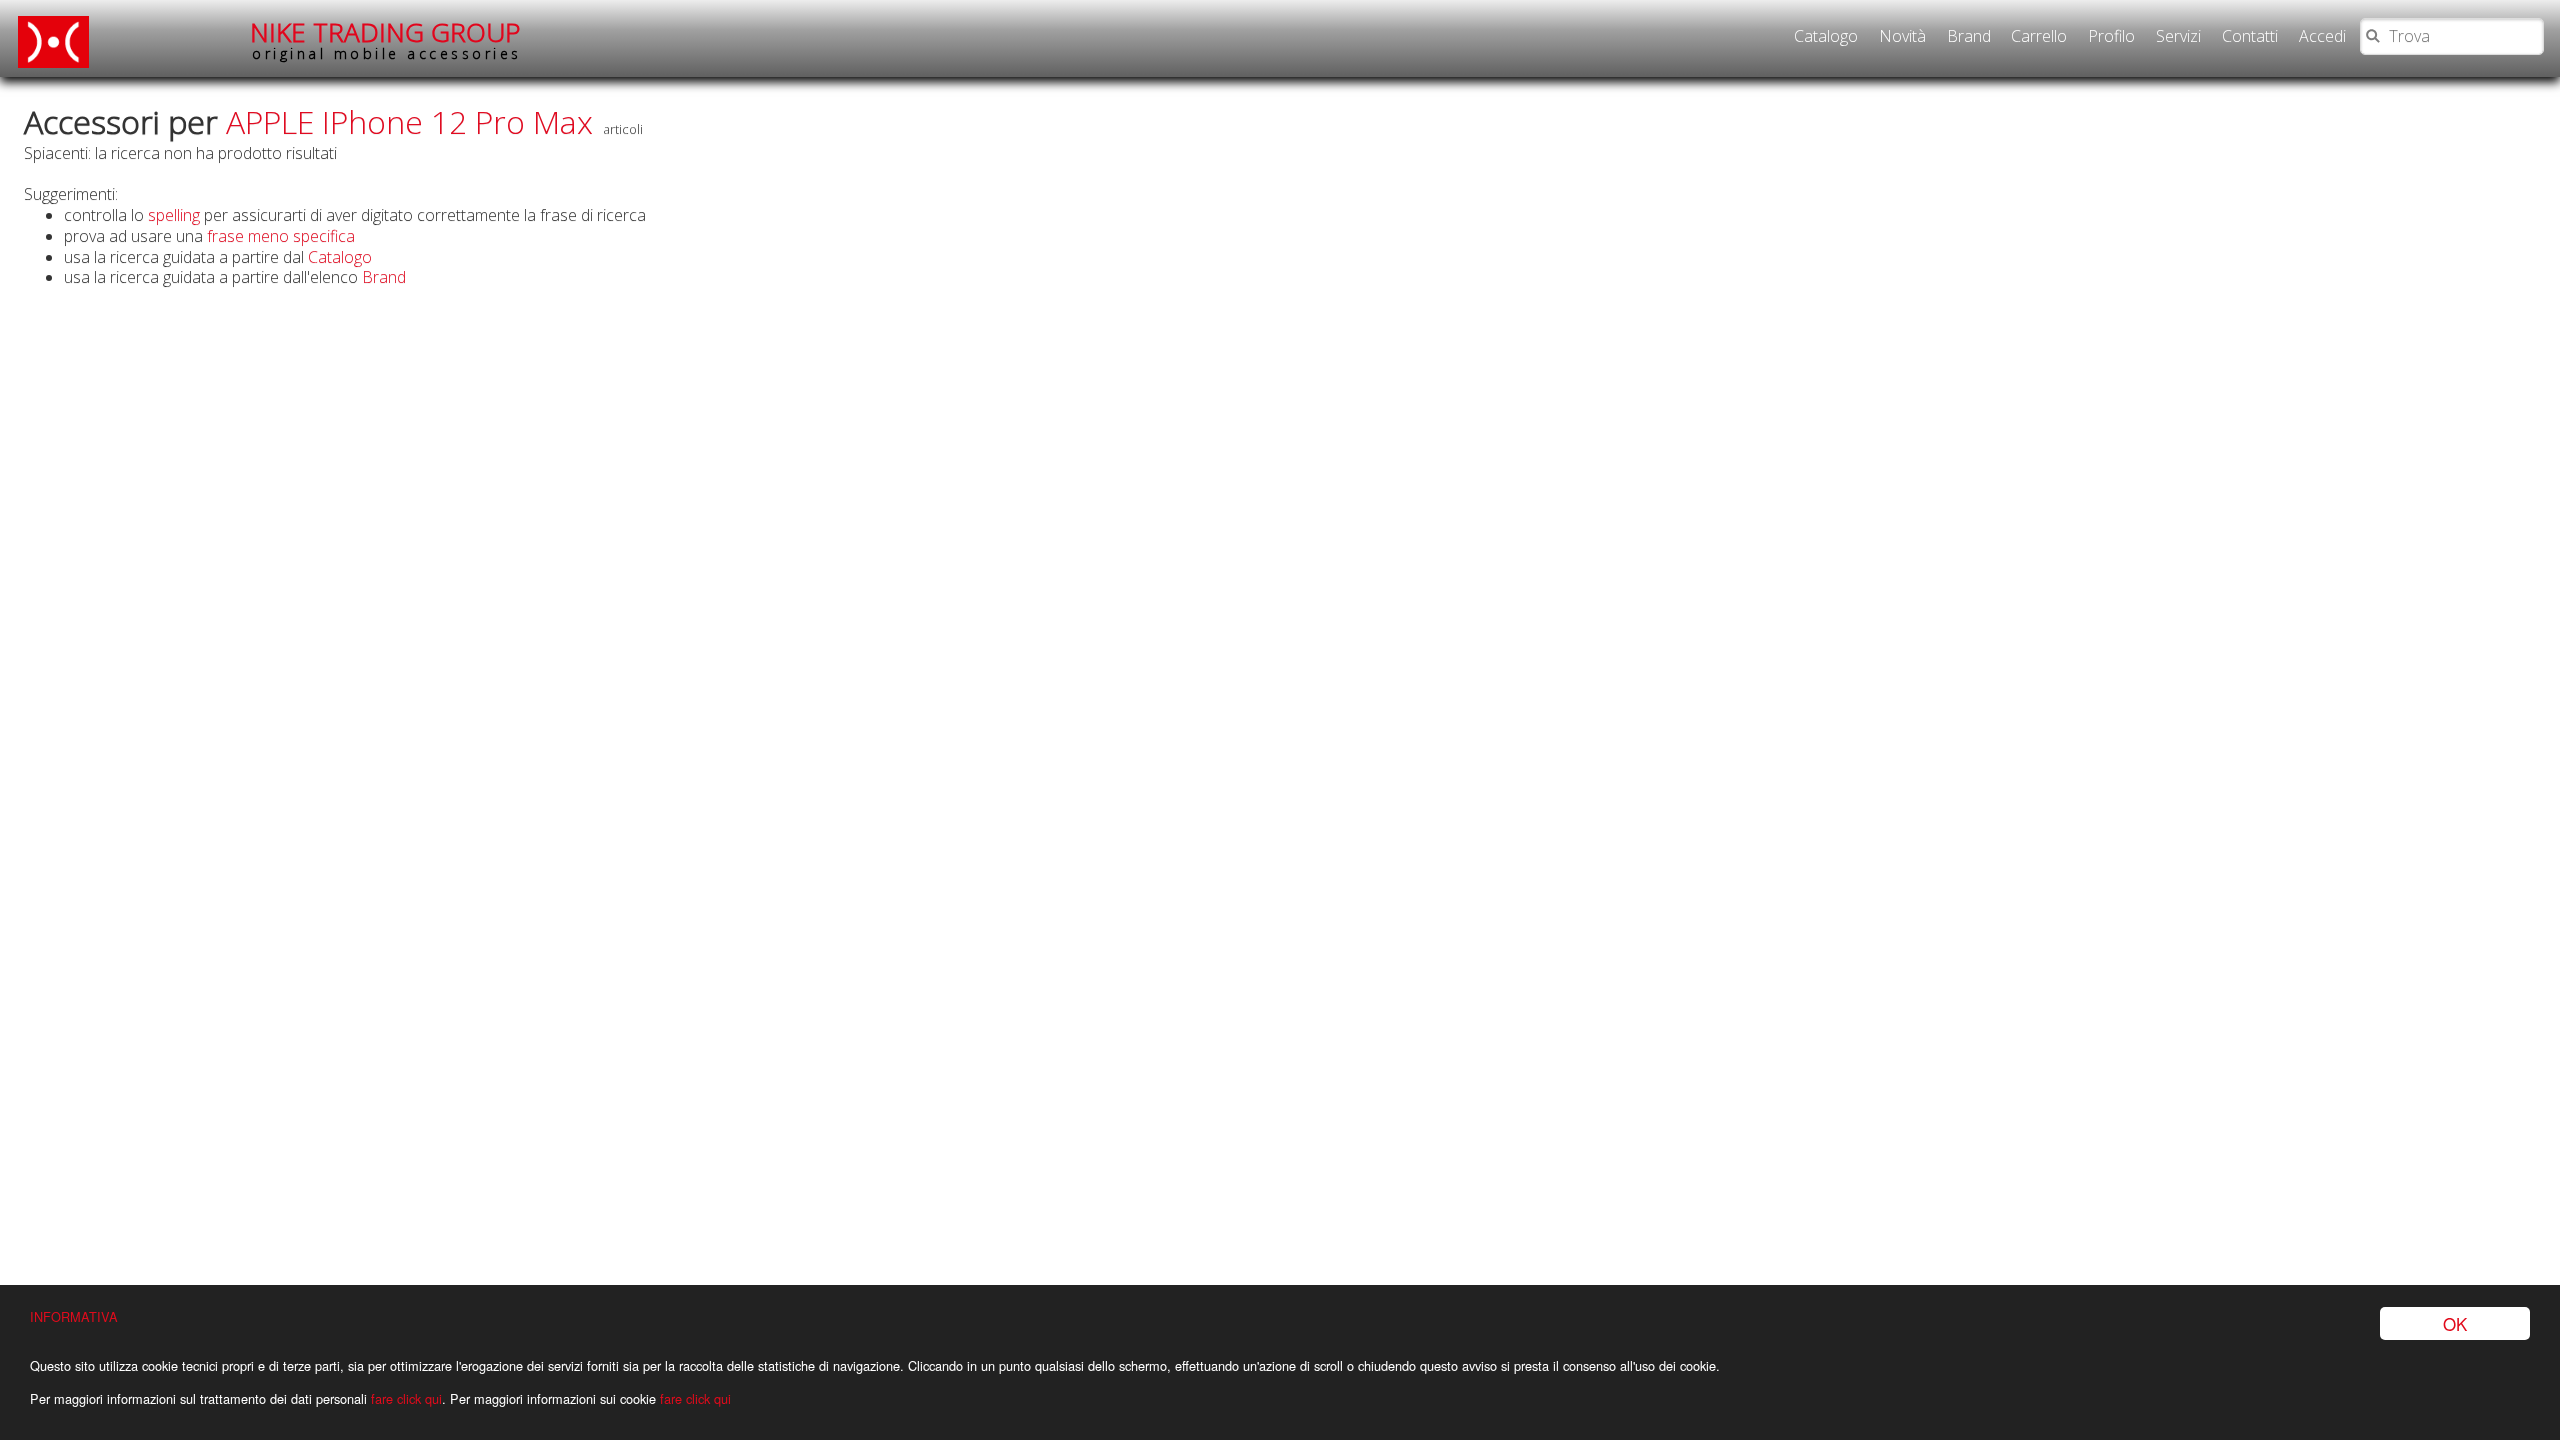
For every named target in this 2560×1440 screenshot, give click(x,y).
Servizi (2178, 36)
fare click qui (406, 1398)
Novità (1902, 36)
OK (2455, 1323)
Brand (1969, 36)
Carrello (2039, 36)
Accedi (2322, 36)
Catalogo (1826, 36)
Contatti (2250, 36)
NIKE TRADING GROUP (386, 39)
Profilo (2111, 36)
